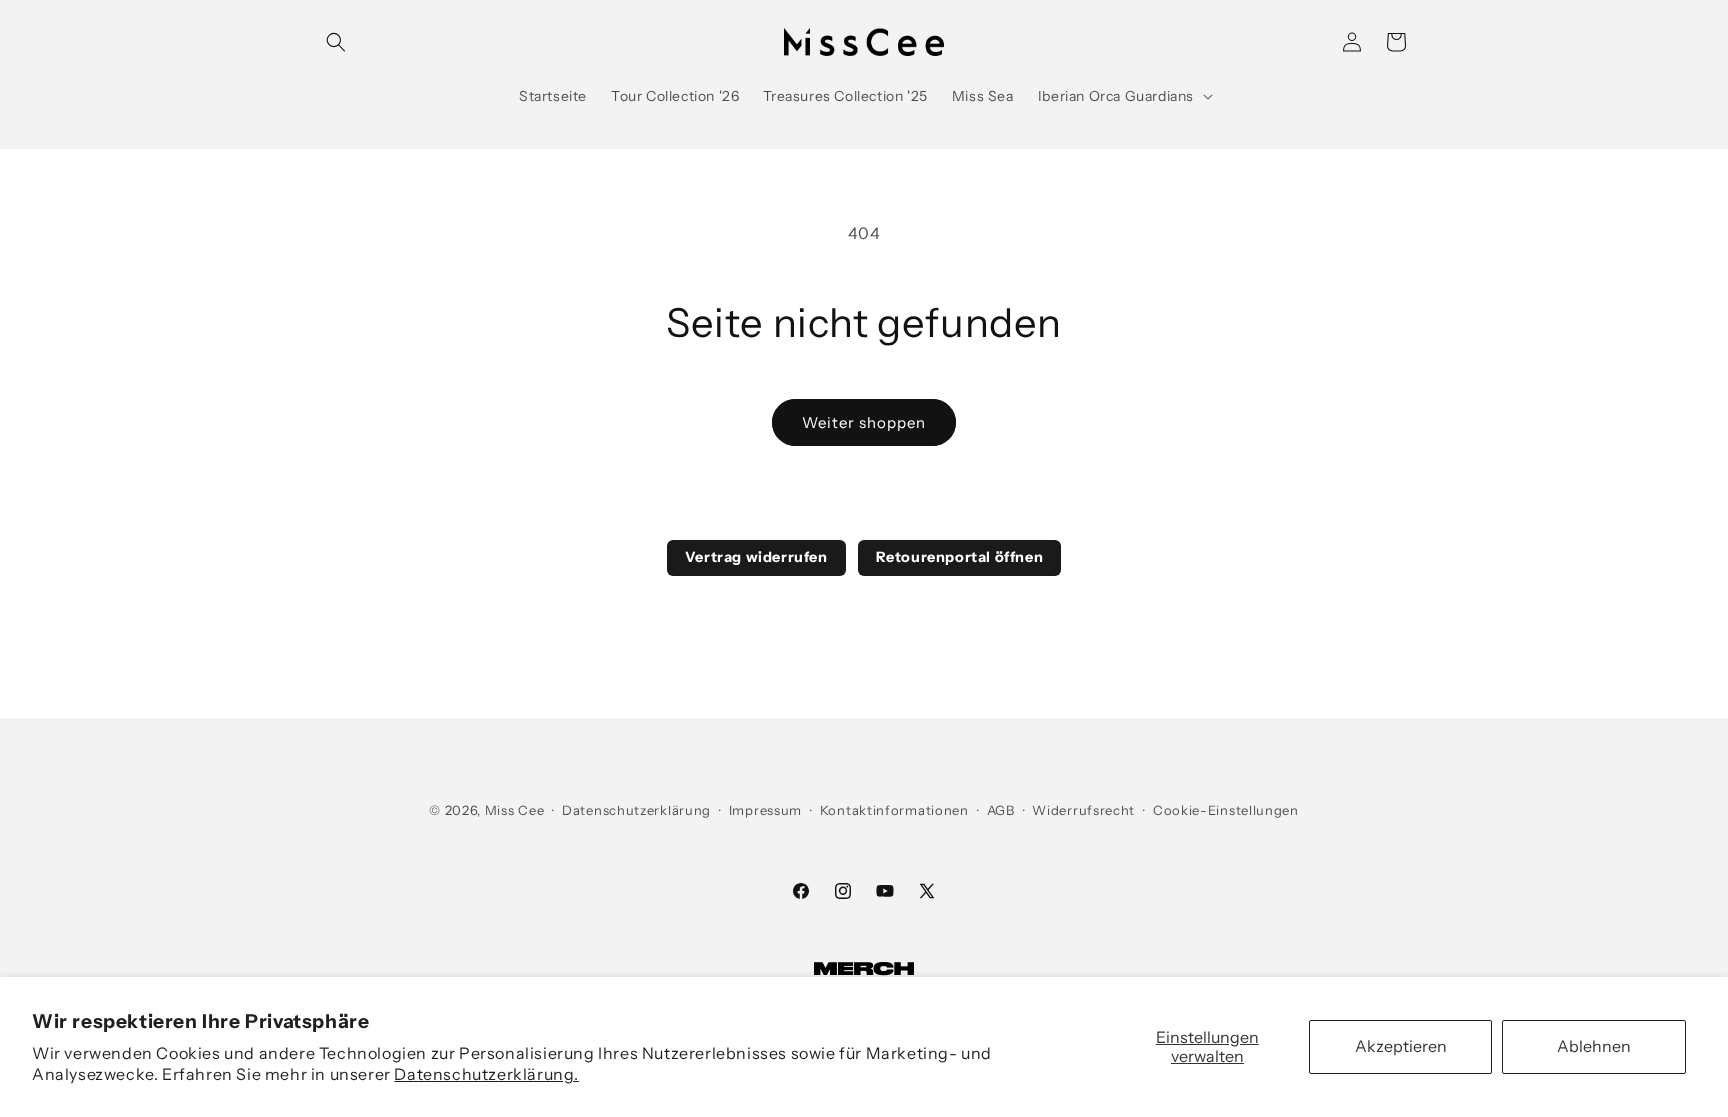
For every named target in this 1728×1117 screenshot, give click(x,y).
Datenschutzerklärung (636, 810)
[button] (336, 42)
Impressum (765, 810)
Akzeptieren (1401, 1046)
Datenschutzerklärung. (486, 1074)
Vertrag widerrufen (756, 557)
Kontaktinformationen (894, 810)
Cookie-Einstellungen (1226, 810)
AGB (1001, 810)
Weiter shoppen (864, 422)
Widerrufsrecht (1083, 810)
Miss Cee (515, 810)
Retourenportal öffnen (960, 557)
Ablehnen (1594, 1046)
